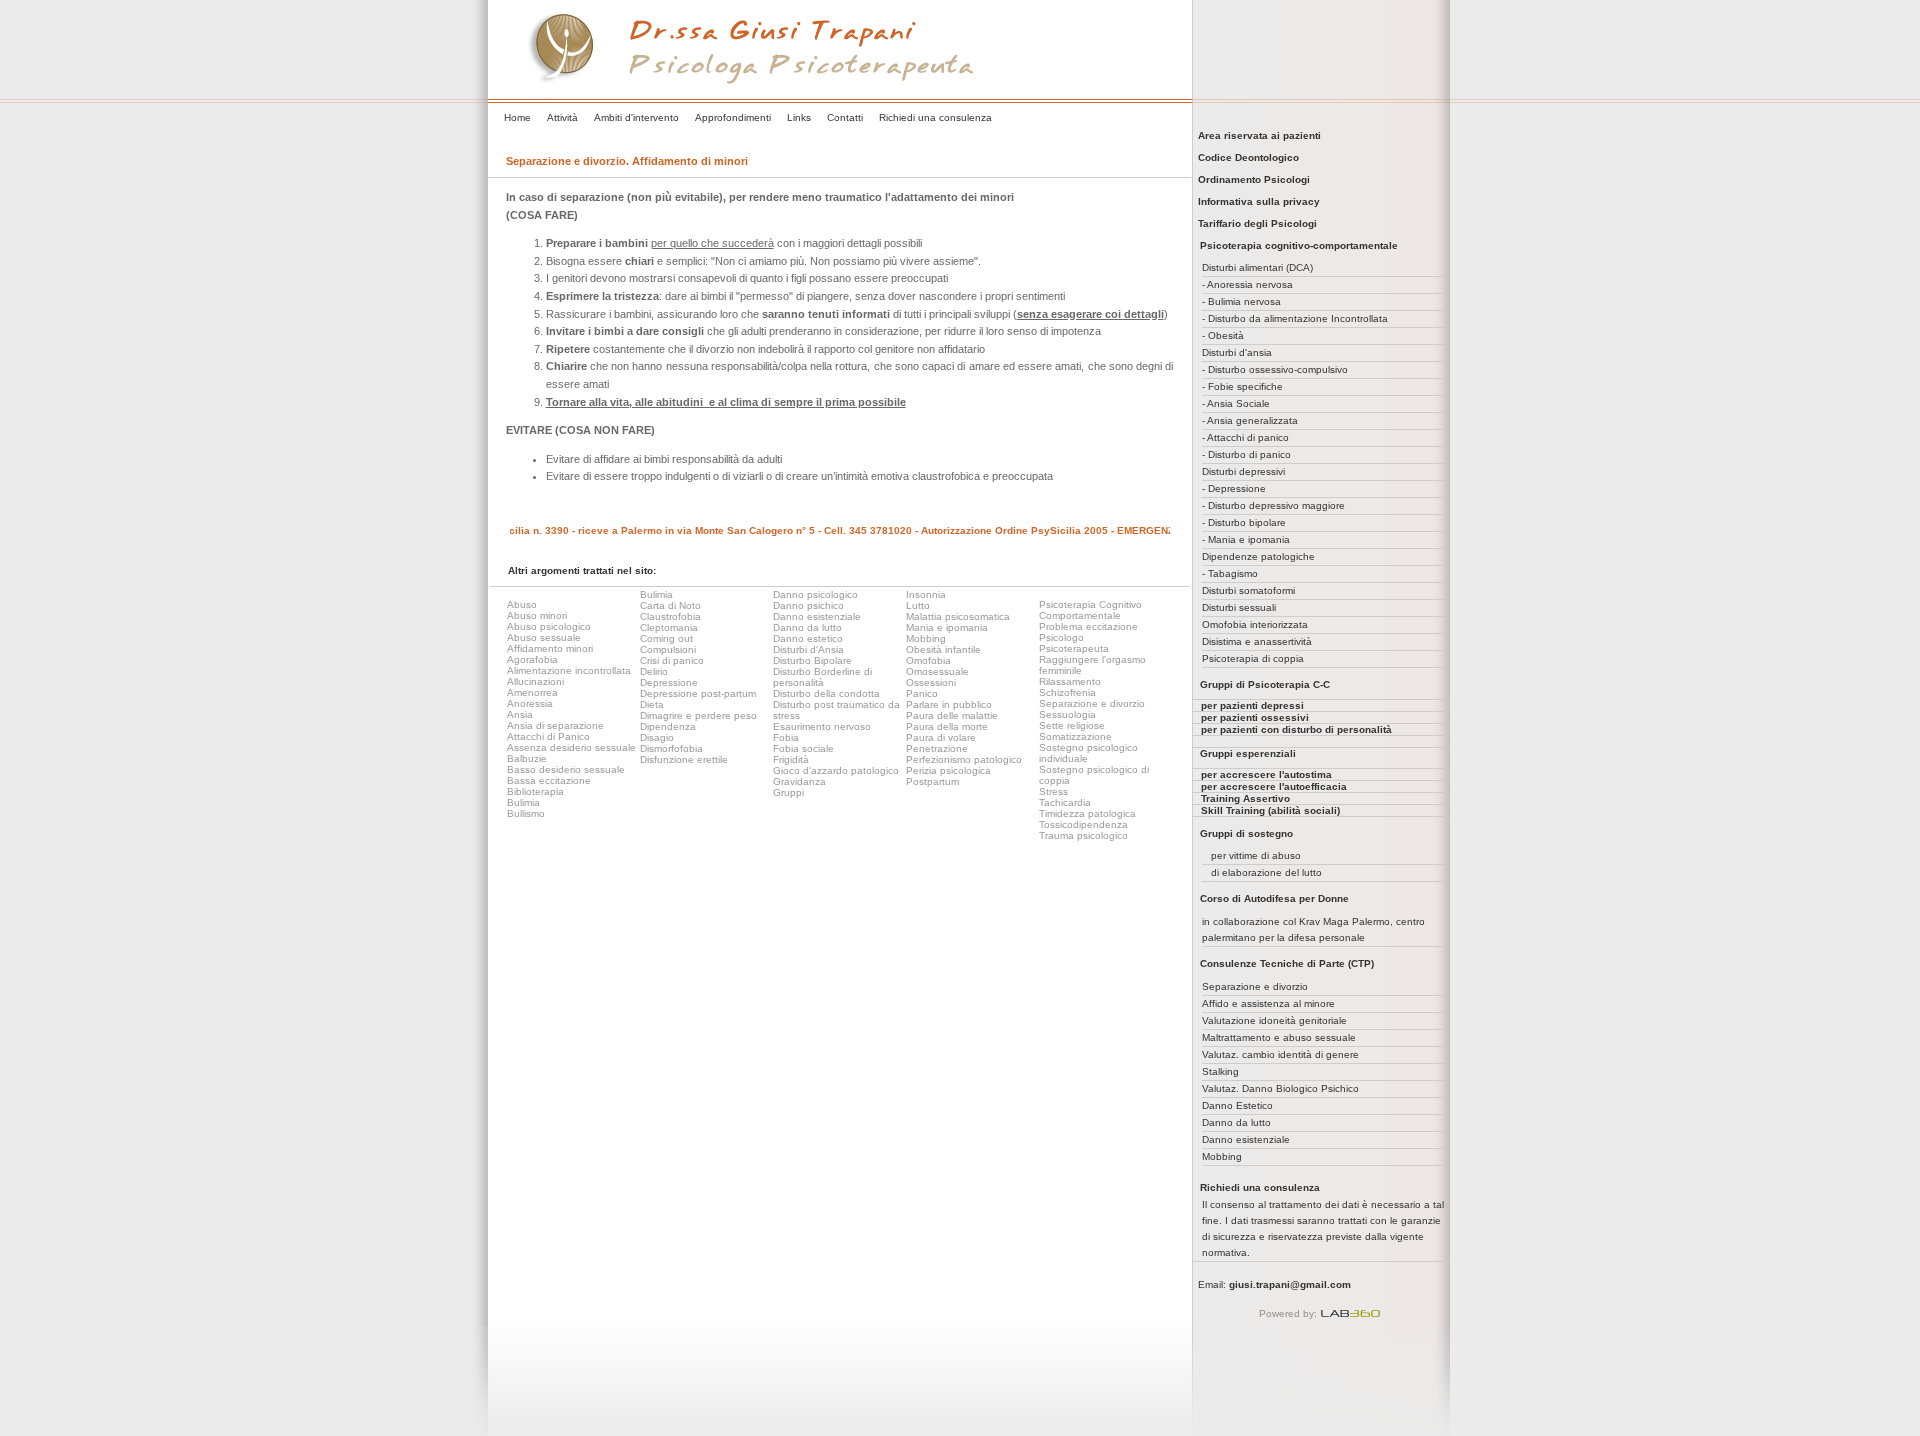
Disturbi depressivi (1243, 471)
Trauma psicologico (1083, 835)
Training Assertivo (1245, 798)
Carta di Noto (670, 605)
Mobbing (926, 638)
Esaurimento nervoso (822, 726)
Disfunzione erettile (684, 759)
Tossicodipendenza (1083, 824)
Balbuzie (527, 758)
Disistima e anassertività (1257, 641)
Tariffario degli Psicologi (1254, 223)
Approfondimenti (733, 117)
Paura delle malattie (952, 715)
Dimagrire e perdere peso (698, 715)
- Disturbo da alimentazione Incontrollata (1295, 318)
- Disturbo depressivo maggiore (1273, 505)
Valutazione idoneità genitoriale (1274, 1020)
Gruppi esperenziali (1248, 753)
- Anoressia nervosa (1247, 284)
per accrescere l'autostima (1266, 774)
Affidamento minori (550, 648)
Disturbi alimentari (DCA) (1257, 267)
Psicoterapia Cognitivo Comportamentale (1090, 610)
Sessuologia (1067, 714)
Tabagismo (1233, 573)
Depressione (669, 682)
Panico (922, 693)
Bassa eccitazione (549, 780)
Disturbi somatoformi (1248, 590)
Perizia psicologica (948, 770)
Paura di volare (941, 737)
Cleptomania (669, 627)
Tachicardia (1065, 802)
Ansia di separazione (555, 725)
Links (799, 117)
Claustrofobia (670, 616)
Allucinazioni (535, 681)
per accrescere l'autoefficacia (1274, 786)
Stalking (1220, 1071)
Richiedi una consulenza (935, 117)
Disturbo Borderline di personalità (822, 677)
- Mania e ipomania (1246, 539)
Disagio (657, 737)
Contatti (845, 117)
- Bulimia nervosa (1241, 301)
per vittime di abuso (1256, 855)
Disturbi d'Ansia (808, 649)
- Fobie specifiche (1242, 386)
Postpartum (932, 781)
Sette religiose (1072, 725)
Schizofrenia (1067, 692)
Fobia (786, 737)
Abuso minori (537, 615)
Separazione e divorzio (1092, 703)
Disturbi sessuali (1239, 607)
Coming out (666, 638)
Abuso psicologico (549, 626)
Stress (1053, 791)
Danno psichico (808, 605)
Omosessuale (937, 671)
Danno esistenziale (817, 616)
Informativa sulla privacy (1256, 201)
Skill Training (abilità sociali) (1270, 810)
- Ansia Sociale (1236, 403)
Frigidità (791, 759)
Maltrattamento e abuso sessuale (1279, 1037)
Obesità (1226, 335)
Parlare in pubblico (949, 704)
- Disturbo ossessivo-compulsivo (1275, 369)
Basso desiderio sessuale (566, 769)
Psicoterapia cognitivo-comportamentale (1299, 245)
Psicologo (1061, 637)
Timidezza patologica (1087, 813)
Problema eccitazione (1088, 626)
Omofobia (928, 660)
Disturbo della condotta (826, 693)
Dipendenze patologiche (1258, 556)
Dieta (652, 704)
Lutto (918, 605)
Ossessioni (931, 682)
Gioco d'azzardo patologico (836, 770)
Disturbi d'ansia (1237, 352)
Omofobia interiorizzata (1255, 624)
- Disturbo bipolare (1244, 522)
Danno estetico (808, 638)
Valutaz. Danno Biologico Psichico (1280, 1088)
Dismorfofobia (671, 748)
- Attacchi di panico (1245, 437)
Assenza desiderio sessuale (571, 747)
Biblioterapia (535, 791)
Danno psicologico (815, 594)
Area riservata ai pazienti (1256, 135)
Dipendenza (668, 726)
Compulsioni (668, 649)
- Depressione (1234, 488)
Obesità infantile (943, 649)
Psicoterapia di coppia (1253, 658)
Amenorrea (532, 692)
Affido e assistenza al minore (1268, 1003)
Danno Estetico (1237, 1105)
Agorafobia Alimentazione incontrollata (569, 665)
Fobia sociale (803, 748)
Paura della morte (947, 726)
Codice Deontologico (1245, 157)
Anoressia (530, 703)
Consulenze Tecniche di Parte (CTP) (1287, 963)
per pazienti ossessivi (1255, 717)
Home (517, 117)
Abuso (522, 604)
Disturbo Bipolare (812, 660)
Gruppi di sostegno (1246, 833)
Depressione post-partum (698, 693)
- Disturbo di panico (1246, 454)
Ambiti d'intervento (636, 117)
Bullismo (526, 813)
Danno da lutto (807, 627)
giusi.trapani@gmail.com (1290, 1284)
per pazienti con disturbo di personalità (1296, 729)
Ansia (520, 714)
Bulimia (523, 802)
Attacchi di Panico (548, 736)
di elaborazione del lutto (1266, 872)
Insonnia (926, 594)
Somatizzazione (1075, 736)
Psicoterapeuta (1074, 648)
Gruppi (788, 792)
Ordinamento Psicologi (1251, 179)
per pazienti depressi (1252, 705)
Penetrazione (937, 748)
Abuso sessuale (544, 637)
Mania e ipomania (947, 627)
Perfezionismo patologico (964, 759)
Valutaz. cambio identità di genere (1280, 1054)
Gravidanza (799, 781)
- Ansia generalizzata (1250, 420)
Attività (562, 117)
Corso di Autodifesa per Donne (1274, 898)
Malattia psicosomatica (958, 616)
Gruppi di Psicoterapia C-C (1265, 684)
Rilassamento (1070, 681)
